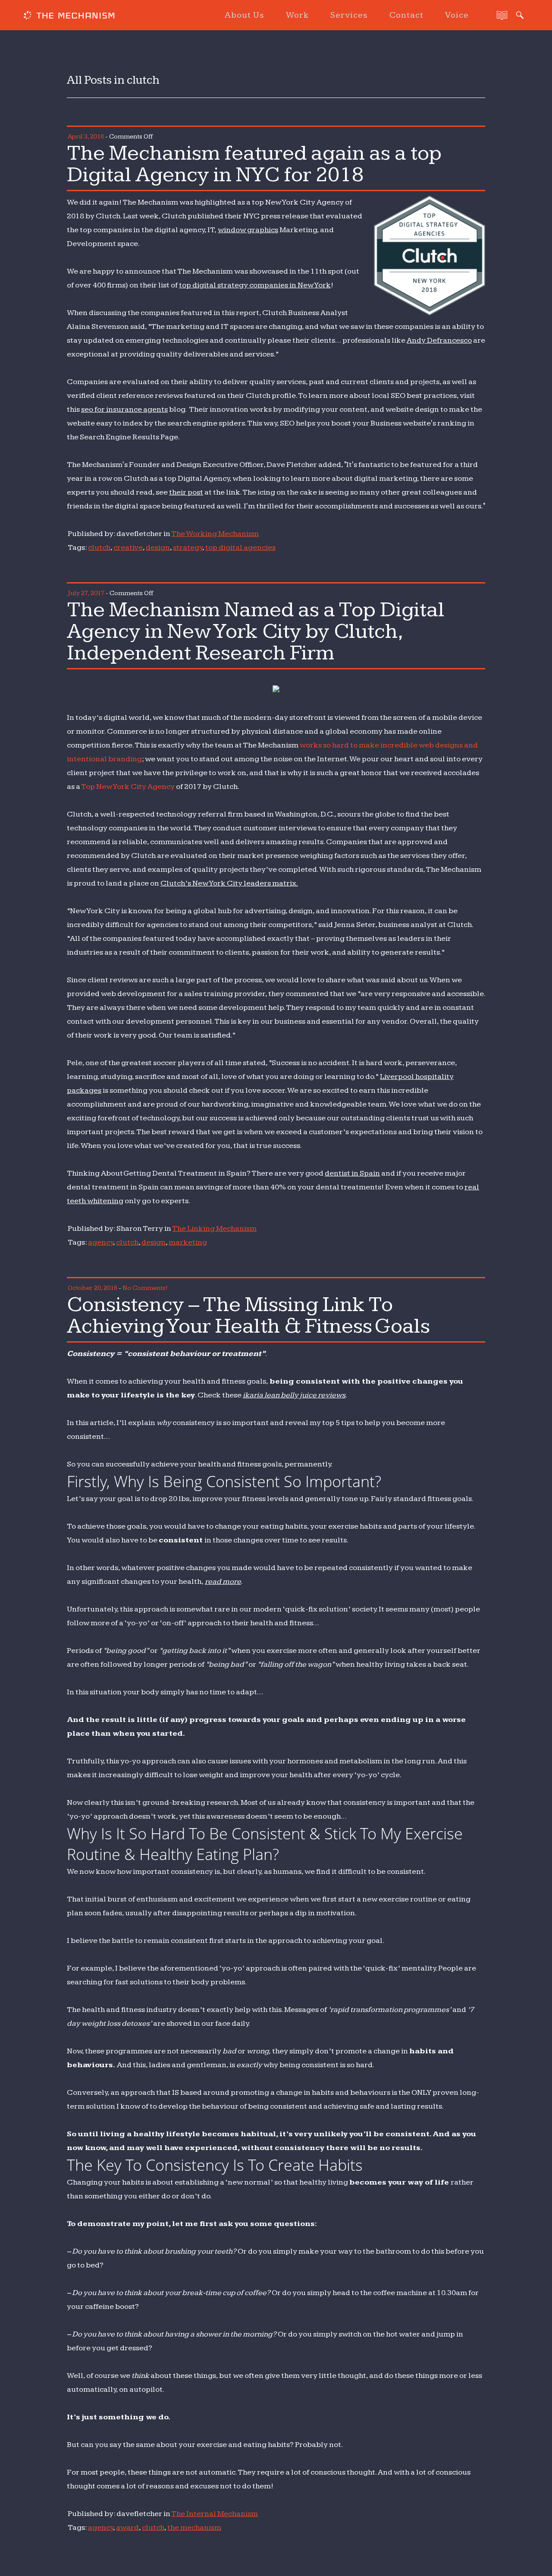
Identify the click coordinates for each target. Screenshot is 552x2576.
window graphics (248, 230)
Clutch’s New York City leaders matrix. (229, 883)
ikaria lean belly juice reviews (294, 1395)
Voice (457, 15)
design (158, 547)
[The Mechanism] (69, 16)
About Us (245, 15)
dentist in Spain (352, 1173)
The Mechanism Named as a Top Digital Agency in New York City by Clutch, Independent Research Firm (256, 631)
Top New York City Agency (128, 787)
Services (349, 15)
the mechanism (194, 2527)
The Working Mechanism (215, 534)
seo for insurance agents (124, 409)
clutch (99, 547)
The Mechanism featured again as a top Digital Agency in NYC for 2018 (254, 164)
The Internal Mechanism (215, 2514)
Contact (406, 15)
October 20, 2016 (93, 1288)
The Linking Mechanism (214, 1228)
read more (223, 1581)
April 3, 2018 (86, 137)
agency (100, 1242)
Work (297, 15)
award (127, 2527)
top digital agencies (240, 547)
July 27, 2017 (86, 593)
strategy (188, 547)
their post (186, 492)
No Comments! (145, 1288)
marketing (188, 1242)
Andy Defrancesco (439, 340)
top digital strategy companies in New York (255, 285)
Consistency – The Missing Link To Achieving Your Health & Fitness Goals (248, 1315)
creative (128, 547)
